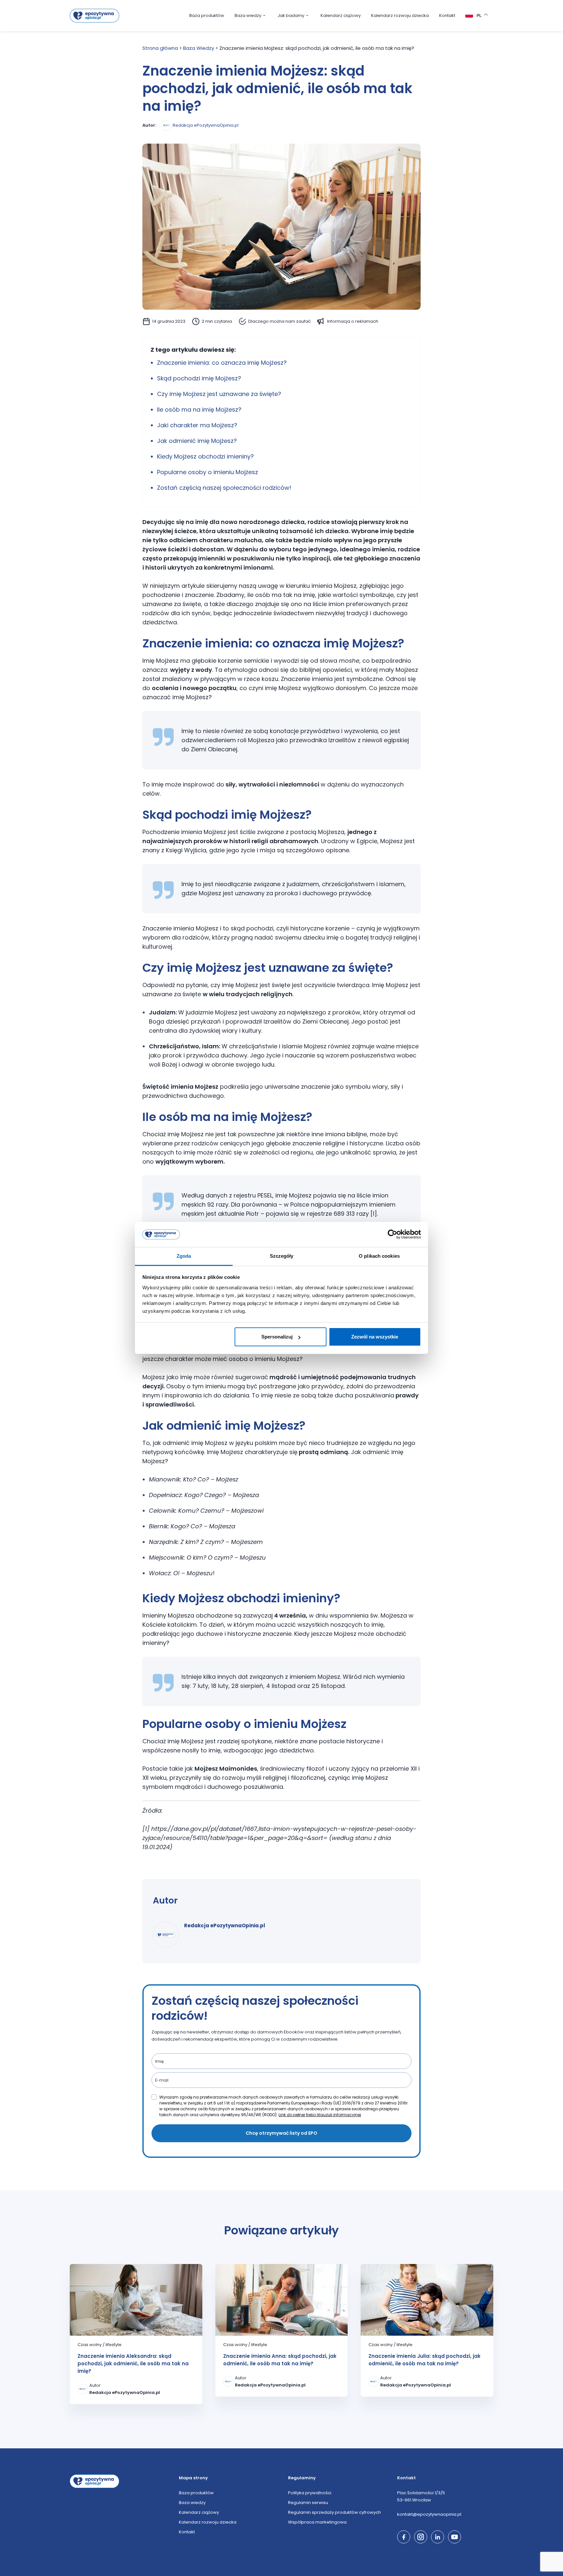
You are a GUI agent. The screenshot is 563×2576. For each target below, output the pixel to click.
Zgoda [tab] (184, 1256)
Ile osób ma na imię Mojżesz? (199, 410)
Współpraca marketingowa (317, 2522)
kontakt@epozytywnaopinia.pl (429, 2514)
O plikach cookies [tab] (379, 1256)
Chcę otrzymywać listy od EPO (281, 2133)
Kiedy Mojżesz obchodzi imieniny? (205, 456)
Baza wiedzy (248, 15)
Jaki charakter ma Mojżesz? (197, 425)
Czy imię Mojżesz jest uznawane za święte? (219, 394)
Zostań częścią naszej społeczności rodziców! (224, 488)
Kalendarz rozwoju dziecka (400, 15)
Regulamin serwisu (308, 2503)
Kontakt (447, 15)
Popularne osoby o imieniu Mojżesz (208, 472)
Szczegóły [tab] (282, 1256)
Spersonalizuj (277, 1337)
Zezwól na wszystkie (375, 1337)
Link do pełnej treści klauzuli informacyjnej (320, 2115)
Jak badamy (291, 15)
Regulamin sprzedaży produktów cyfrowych (334, 2512)
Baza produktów (207, 15)
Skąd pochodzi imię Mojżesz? (199, 378)
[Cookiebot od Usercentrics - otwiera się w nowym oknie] (392, 1235)
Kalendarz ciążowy (341, 15)
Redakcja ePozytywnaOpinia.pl (206, 125)
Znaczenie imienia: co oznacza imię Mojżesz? (222, 363)
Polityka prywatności (310, 2493)
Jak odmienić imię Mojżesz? (197, 441)
